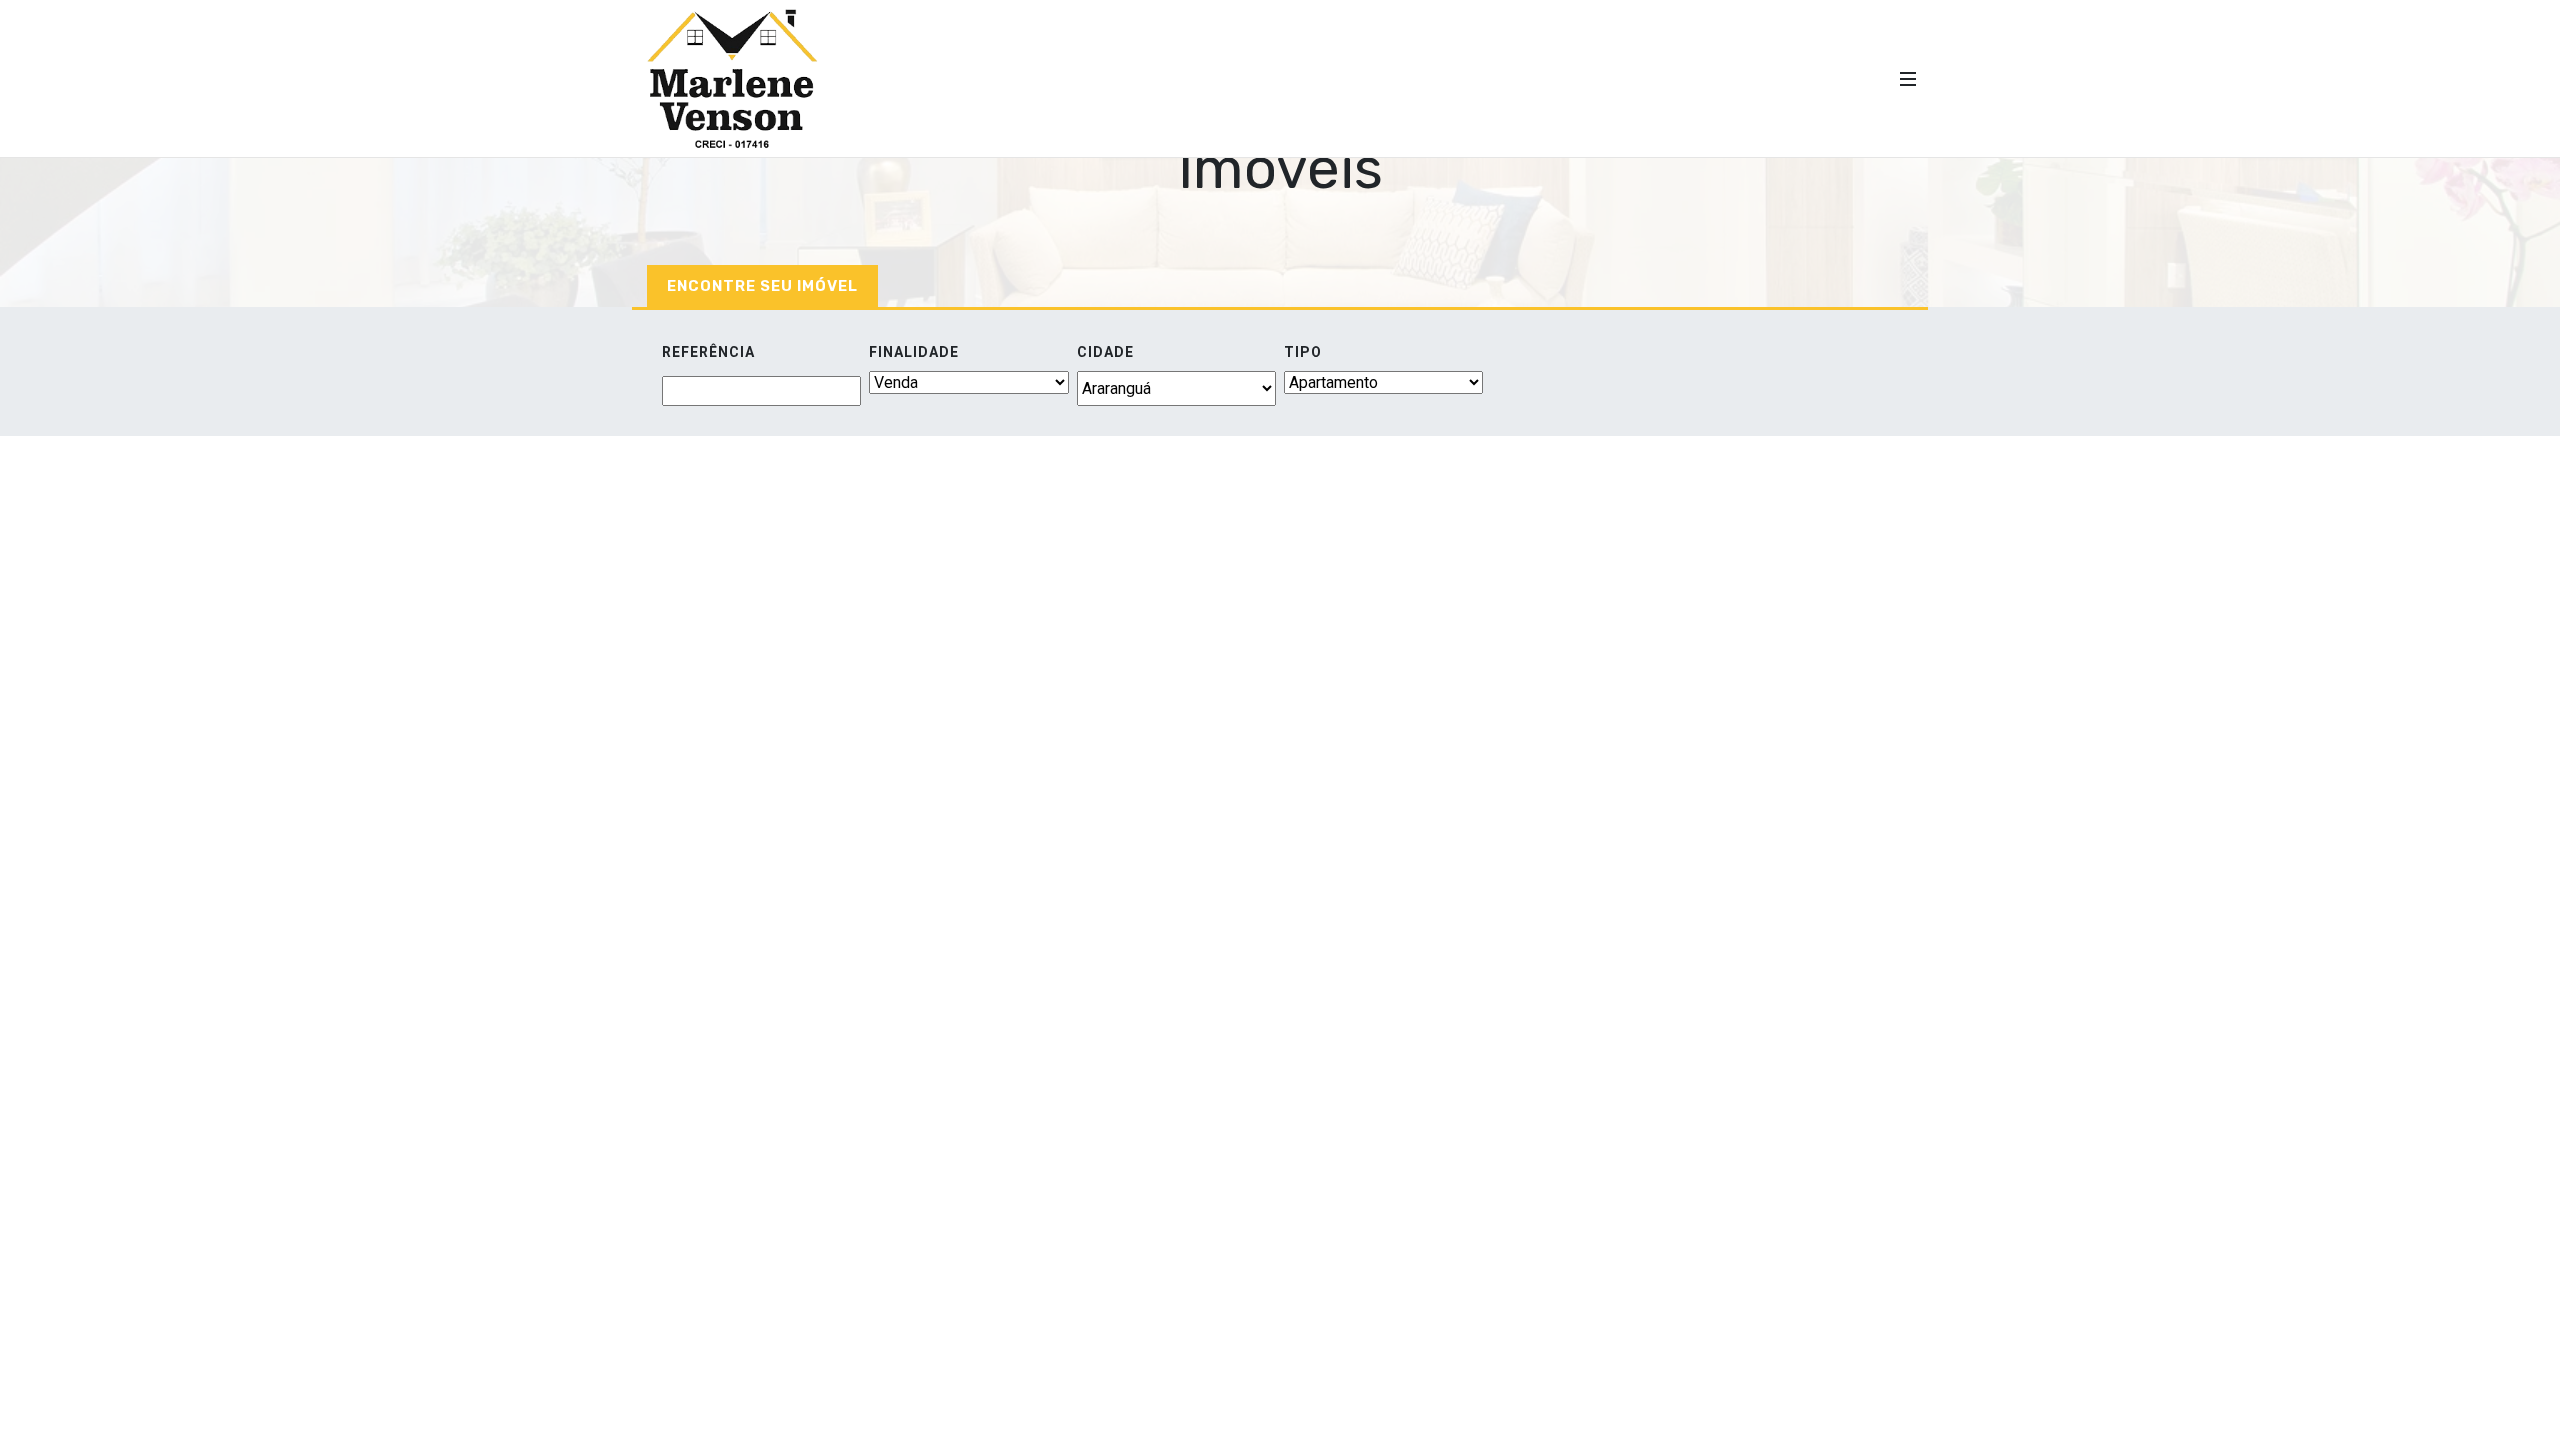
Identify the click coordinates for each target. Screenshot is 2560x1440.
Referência (708, 352)
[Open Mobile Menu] (1908, 79)
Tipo (1303, 352)
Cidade (1105, 352)
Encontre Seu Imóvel (762, 286)
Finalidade (914, 352)
